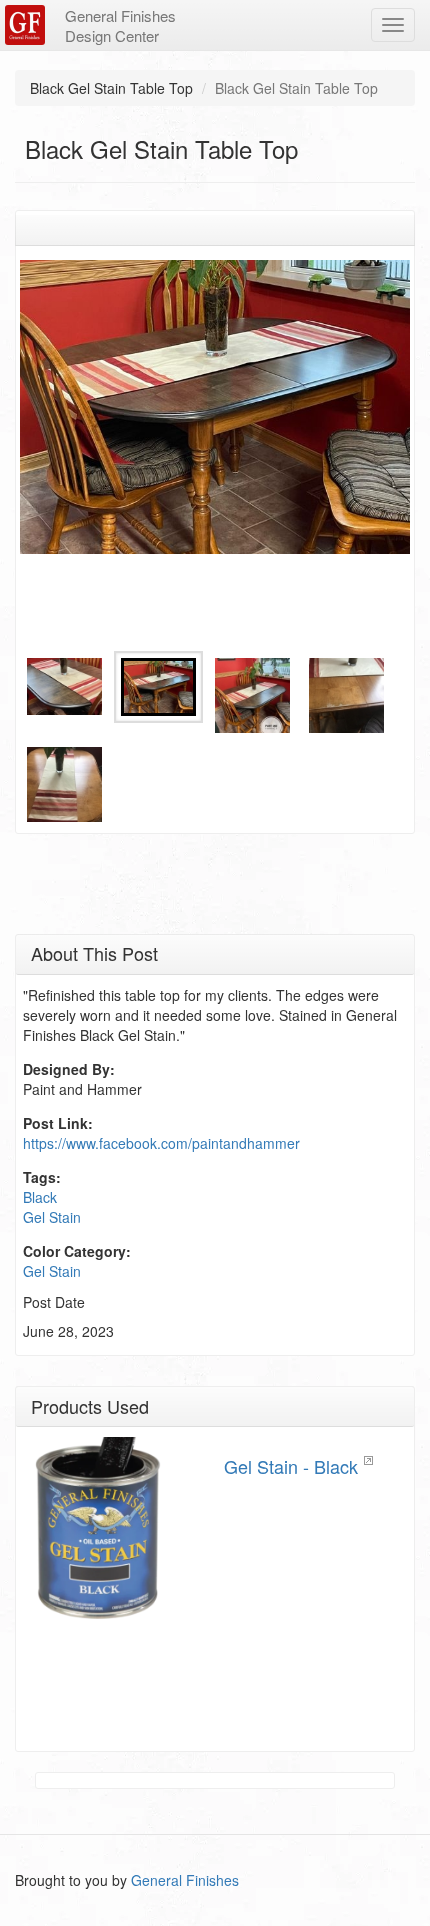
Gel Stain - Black (291, 1466)
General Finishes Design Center (120, 25)
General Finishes (185, 1880)
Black (40, 1197)
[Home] (27, 25)
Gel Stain (52, 1217)
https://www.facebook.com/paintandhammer (161, 1143)
